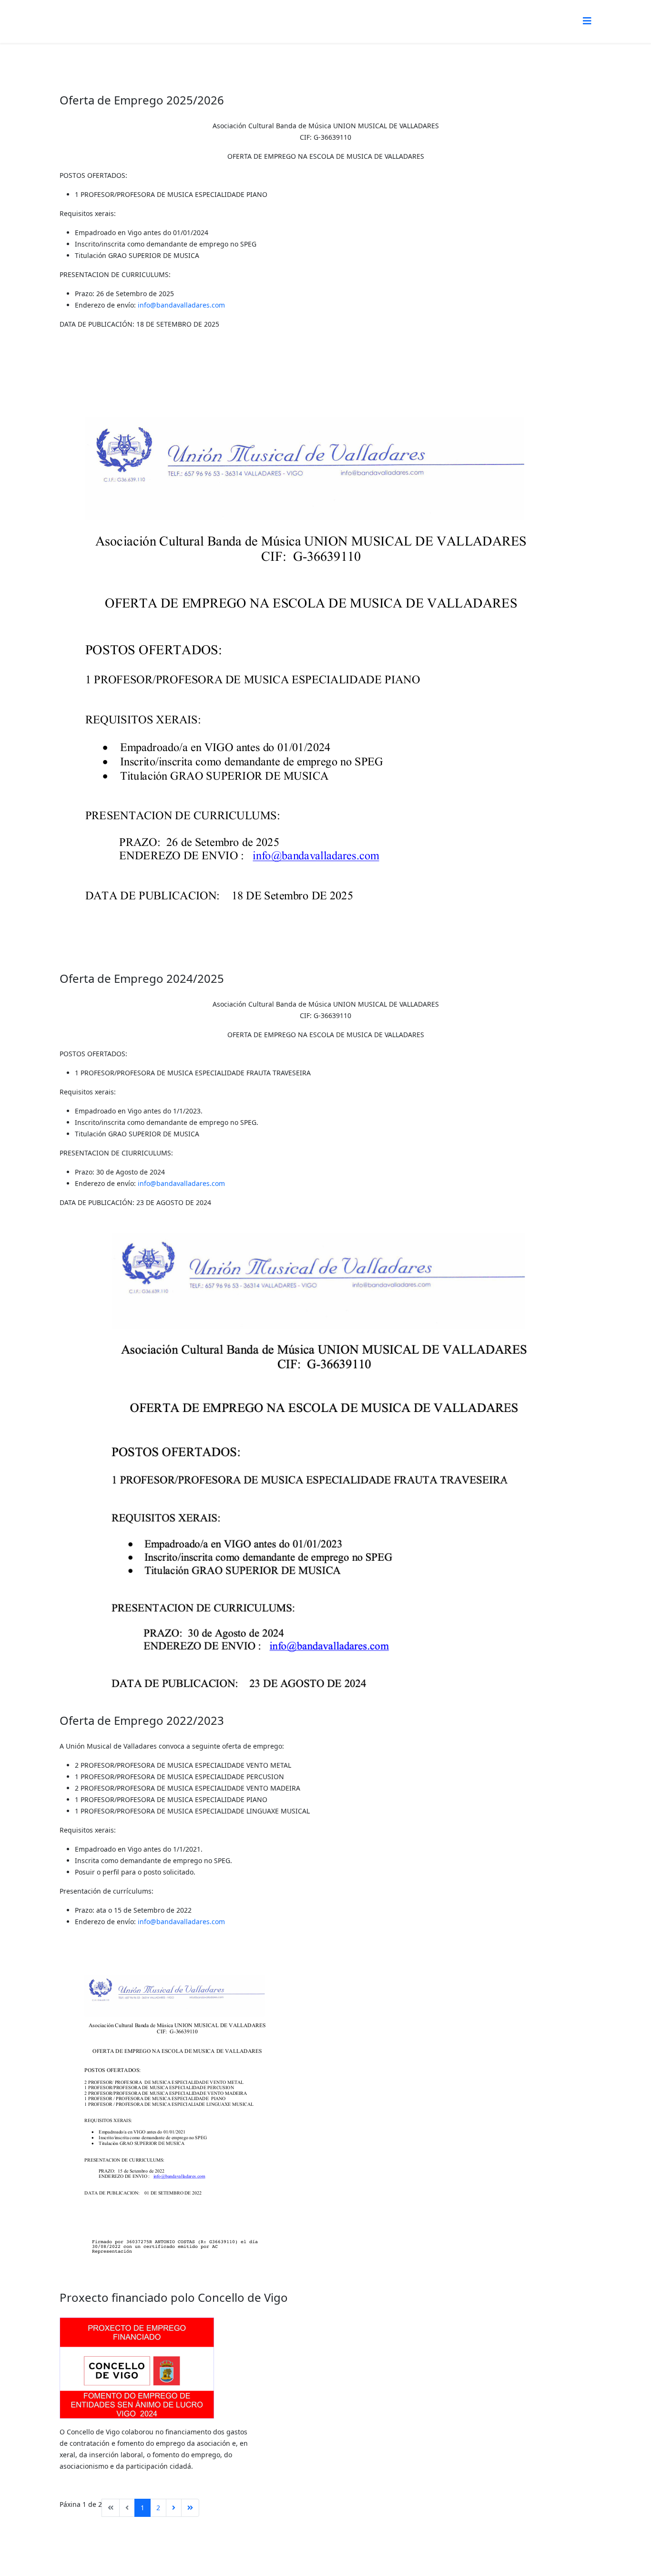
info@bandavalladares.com (181, 305)
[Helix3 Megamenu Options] (587, 21)
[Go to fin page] (190, 2508)
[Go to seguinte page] (174, 2508)
